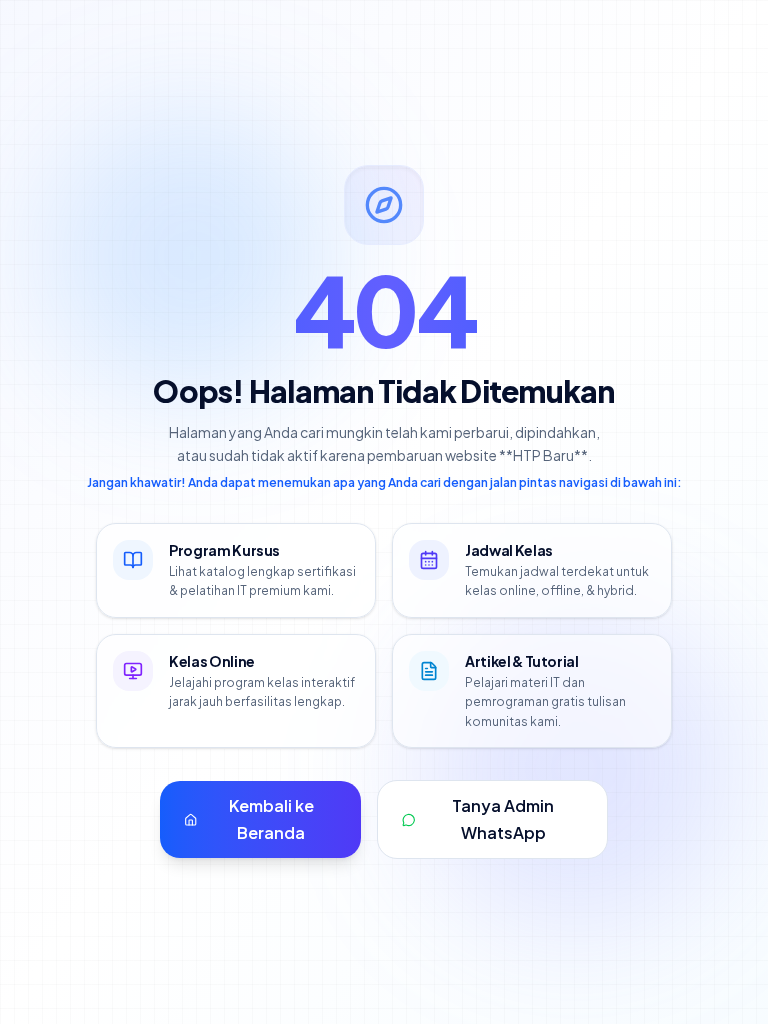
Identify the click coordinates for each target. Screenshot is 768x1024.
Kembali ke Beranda (271, 818)
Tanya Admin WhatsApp (503, 818)
